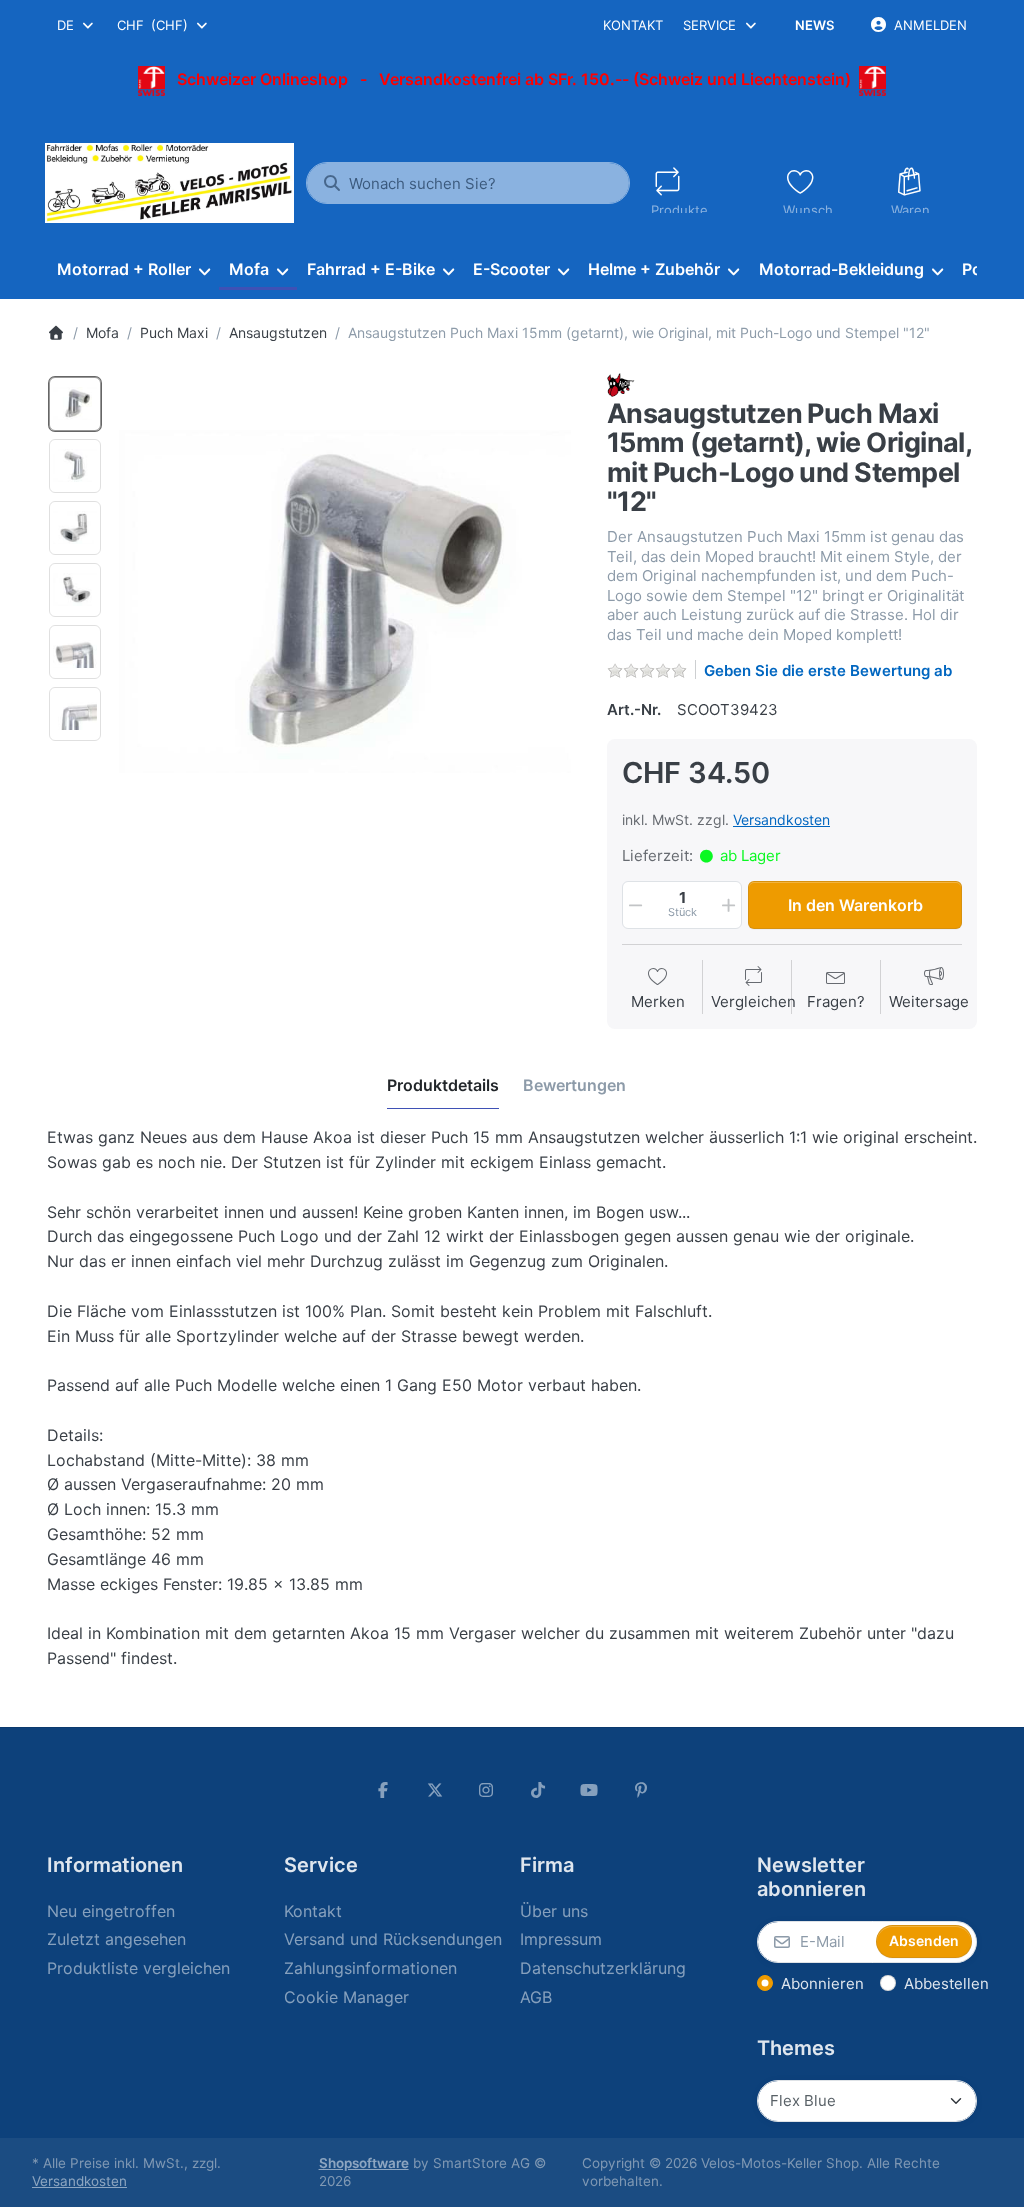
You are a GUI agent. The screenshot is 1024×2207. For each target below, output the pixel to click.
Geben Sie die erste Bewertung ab (828, 670)
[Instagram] (486, 1790)
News (814, 25)
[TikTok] (538, 1790)
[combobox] (76, 25)
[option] (75, 404)
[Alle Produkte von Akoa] (621, 383)
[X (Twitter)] (435, 1790)
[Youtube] (590, 1790)
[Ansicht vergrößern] (348, 602)
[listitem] (348, 602)
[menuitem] (133, 270)
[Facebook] (383, 1790)
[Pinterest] (641, 1790)
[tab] (443, 1086)
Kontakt (633, 25)
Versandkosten (781, 819)
